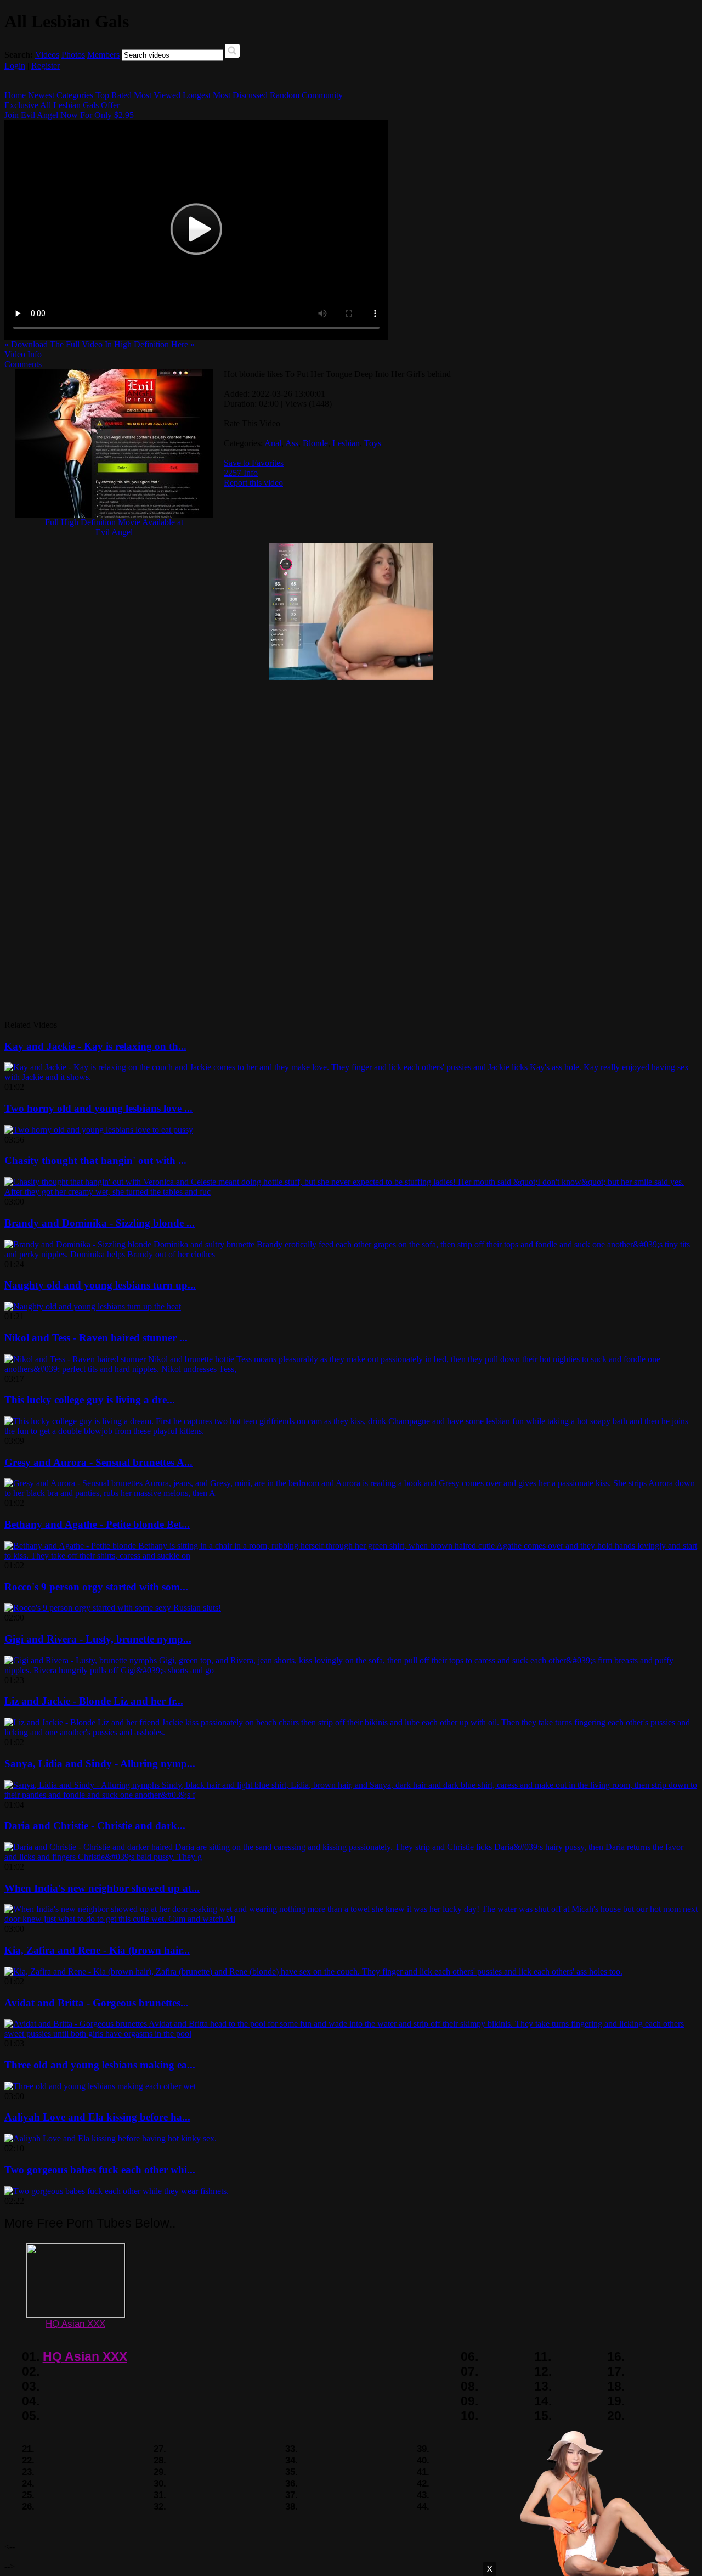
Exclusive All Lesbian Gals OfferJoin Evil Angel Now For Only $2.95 (69, 110)
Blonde (315, 443)
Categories (75, 95)
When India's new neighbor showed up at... (102, 1888)
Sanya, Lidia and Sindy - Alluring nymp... (100, 1764)
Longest (197, 95)
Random (285, 95)
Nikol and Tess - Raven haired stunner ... (96, 1338)
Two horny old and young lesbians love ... (98, 1108)
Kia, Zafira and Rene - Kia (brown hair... (97, 1950)
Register (46, 66)
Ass (292, 443)
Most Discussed (240, 95)
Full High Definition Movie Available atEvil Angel (114, 527)
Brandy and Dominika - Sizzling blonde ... (100, 1223)
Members (103, 55)
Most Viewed (157, 95)
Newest (41, 95)
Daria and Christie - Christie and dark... (95, 1826)
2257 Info (241, 473)
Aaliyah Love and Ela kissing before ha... (97, 2117)
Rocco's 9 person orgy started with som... (96, 1587)
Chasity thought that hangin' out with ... (95, 1160)
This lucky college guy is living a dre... (90, 1400)
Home (15, 95)
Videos (47, 55)
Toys (373, 443)
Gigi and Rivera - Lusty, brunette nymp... (98, 1639)
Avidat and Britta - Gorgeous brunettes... (97, 2003)
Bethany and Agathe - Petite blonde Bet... (97, 1524)
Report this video (253, 483)
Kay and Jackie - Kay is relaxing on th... (95, 1046)
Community (322, 95)
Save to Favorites (254, 463)
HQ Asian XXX (75, 2324)
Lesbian (346, 443)
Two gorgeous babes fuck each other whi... (100, 2170)
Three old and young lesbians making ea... (100, 2065)
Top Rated (114, 95)
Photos (73, 55)
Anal (273, 443)
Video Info (23, 354)
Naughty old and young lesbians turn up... (100, 1285)
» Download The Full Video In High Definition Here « (100, 344)
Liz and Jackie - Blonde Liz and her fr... (94, 1701)
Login (15, 66)
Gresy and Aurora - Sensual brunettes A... (98, 1462)
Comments (23, 364)
